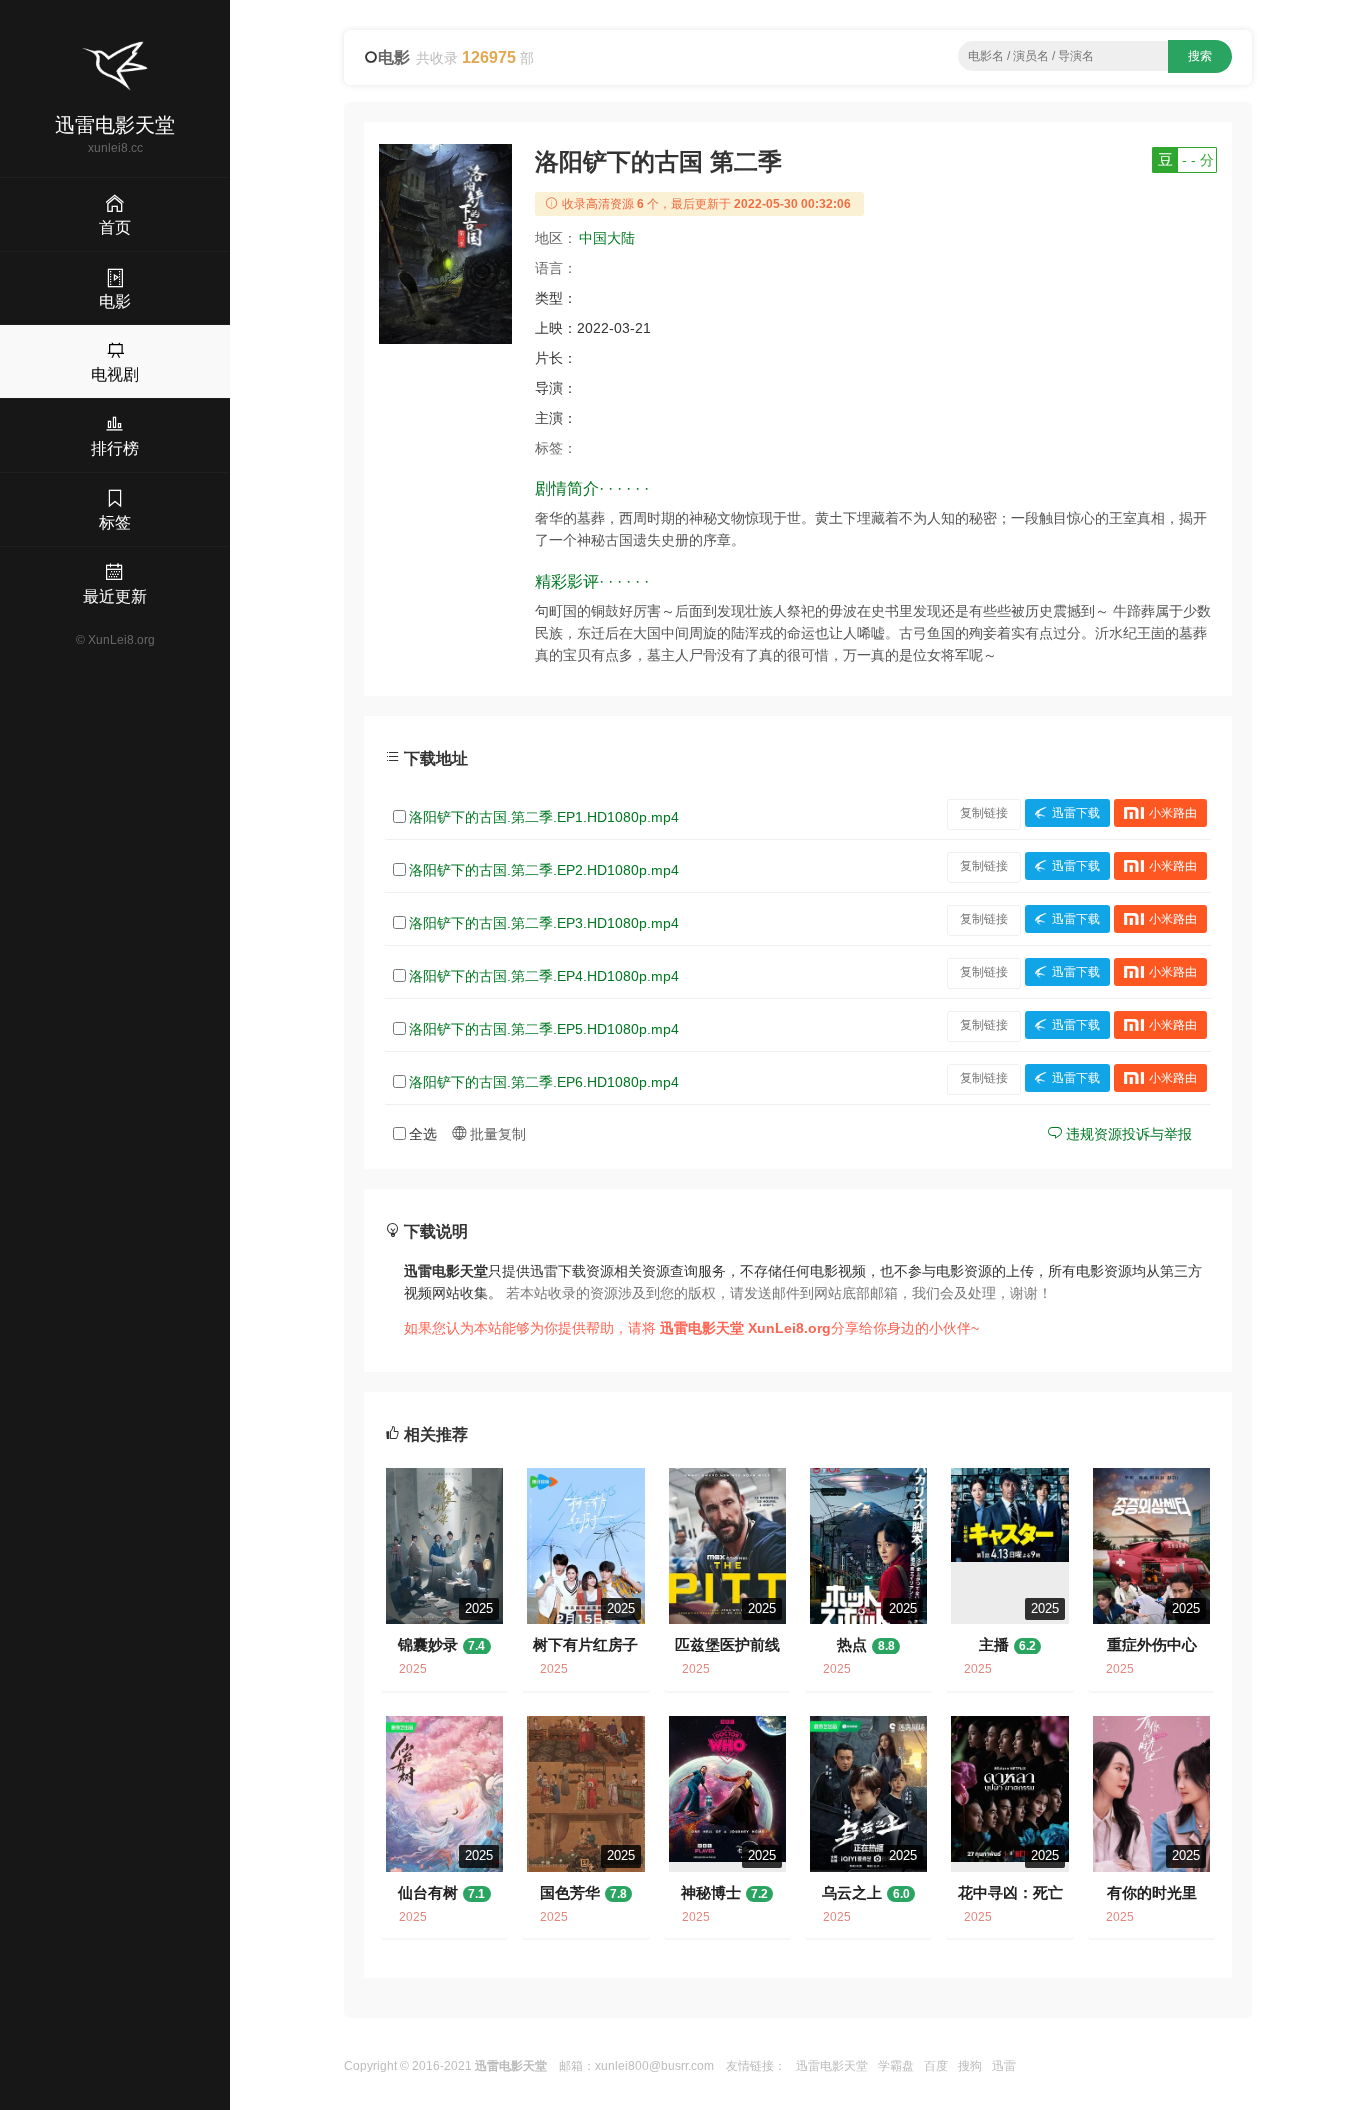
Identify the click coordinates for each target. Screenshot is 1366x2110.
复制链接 (984, 813)
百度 (936, 2066)
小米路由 (1173, 813)
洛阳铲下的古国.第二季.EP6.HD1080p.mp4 (544, 1082)
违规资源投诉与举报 (1127, 1134)
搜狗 (970, 2066)
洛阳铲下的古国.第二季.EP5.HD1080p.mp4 (544, 1029)
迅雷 (1004, 2066)
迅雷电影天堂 (832, 2066)
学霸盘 (896, 2066)
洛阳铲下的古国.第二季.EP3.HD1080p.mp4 (544, 923)
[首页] (115, 66)
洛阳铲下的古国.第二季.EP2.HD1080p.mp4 (544, 870)
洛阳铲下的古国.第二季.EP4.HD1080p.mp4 (544, 976)
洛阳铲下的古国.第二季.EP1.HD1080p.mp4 (544, 817)
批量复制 (496, 1134)
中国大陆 (607, 238)
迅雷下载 (1076, 813)
